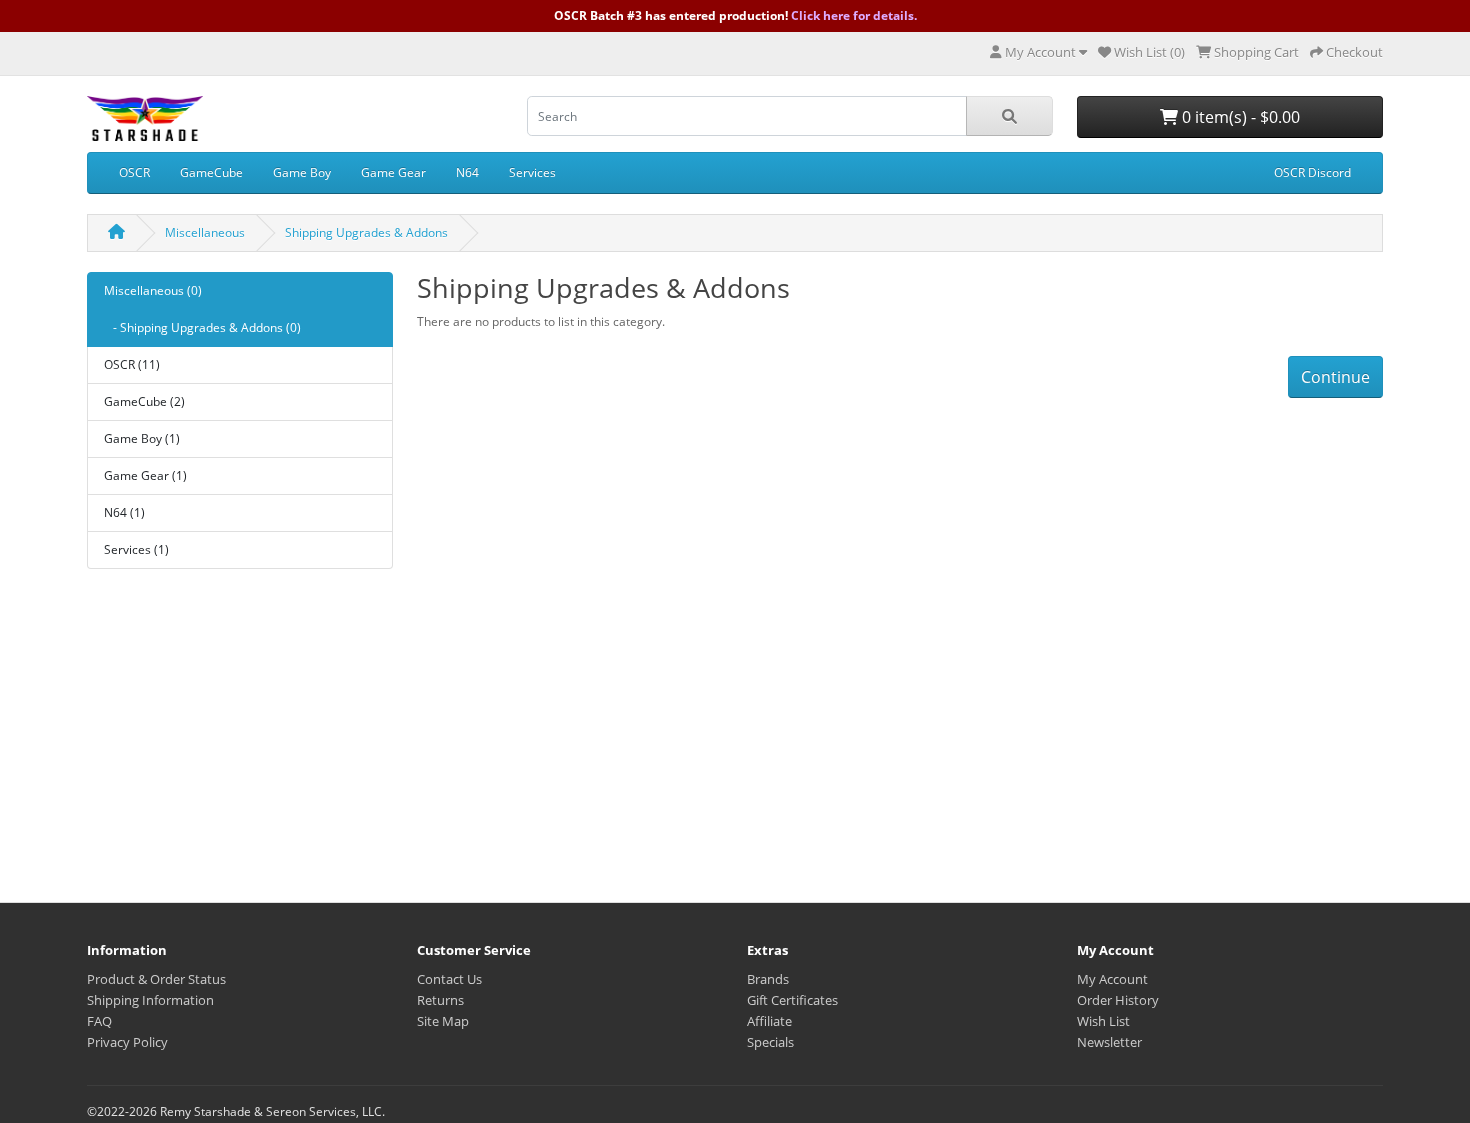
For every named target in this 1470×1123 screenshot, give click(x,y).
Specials (770, 1042)
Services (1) (136, 549)
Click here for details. (854, 15)
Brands (768, 979)
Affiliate (769, 1021)
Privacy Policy (127, 1042)
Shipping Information (150, 1000)
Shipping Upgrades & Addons (366, 232)
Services (532, 172)
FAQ (99, 1021)
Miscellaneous (205, 232)
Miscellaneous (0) (153, 290)
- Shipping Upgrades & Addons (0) (202, 327)
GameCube (211, 172)
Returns (440, 1000)
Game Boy (302, 172)
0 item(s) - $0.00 (1239, 117)
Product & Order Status (156, 979)
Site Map (443, 1021)
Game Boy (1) (142, 438)
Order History (1118, 1000)
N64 (467, 172)
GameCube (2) (144, 401)
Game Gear (393, 172)
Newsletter (1109, 1042)
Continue (1335, 377)
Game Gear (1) (145, 475)
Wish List (1103, 1021)
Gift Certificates (792, 1000)
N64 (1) (124, 512)
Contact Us (449, 979)
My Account (1112, 979)
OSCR (134, 172)
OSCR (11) (132, 364)
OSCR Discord (1312, 172)
